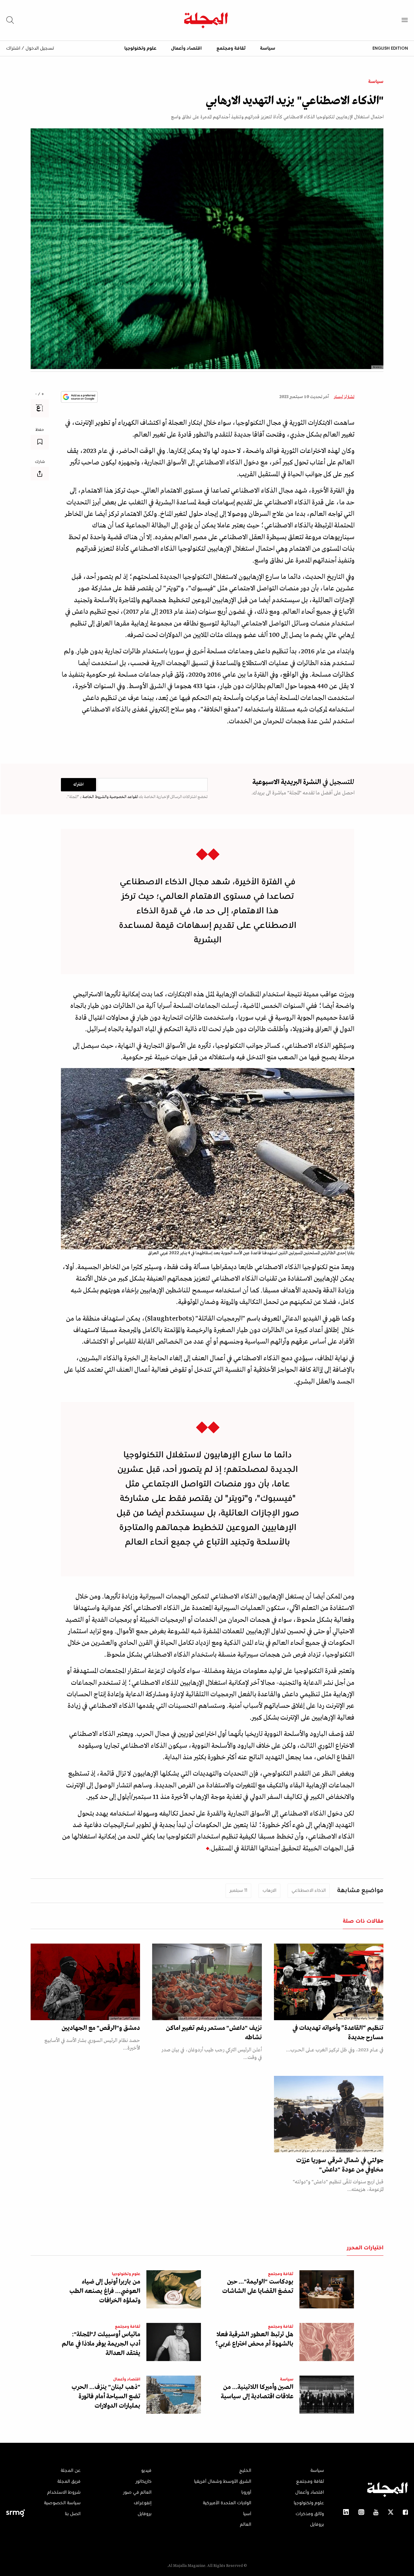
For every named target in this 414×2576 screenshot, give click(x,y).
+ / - (40, 394)
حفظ (40, 430)
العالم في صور (137, 2492)
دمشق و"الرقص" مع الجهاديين (101, 2028)
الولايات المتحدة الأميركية (227, 2503)
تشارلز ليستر (344, 397)
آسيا (247, 2514)
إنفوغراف (143, 2503)
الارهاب (269, 1891)
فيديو (146, 2471)
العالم (246, 2525)
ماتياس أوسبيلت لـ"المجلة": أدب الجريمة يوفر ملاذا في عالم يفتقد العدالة (101, 2344)
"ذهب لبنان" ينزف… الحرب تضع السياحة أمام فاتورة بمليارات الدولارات (106, 2397)
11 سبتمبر (238, 1891)
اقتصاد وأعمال (186, 48)
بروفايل (317, 2525)
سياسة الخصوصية (62, 2503)
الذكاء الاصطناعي (309, 1891)
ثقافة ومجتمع (231, 48)
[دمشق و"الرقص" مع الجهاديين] (85, 1982)
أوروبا (246, 2492)
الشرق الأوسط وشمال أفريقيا (223, 2482)
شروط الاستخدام (64, 2492)
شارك (40, 462)
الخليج (245, 2471)
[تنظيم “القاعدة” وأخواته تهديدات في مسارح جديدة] (329, 1982)
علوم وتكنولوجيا (140, 48)
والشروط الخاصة (95, 797)
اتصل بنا (73, 2514)
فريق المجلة (69, 2482)
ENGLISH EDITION (390, 48)
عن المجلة (71, 2471)
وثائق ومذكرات (310, 2514)
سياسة (268, 48)
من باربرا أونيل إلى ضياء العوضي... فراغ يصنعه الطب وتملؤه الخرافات (105, 2291)
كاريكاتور (144, 2482)
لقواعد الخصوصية (123, 797)
